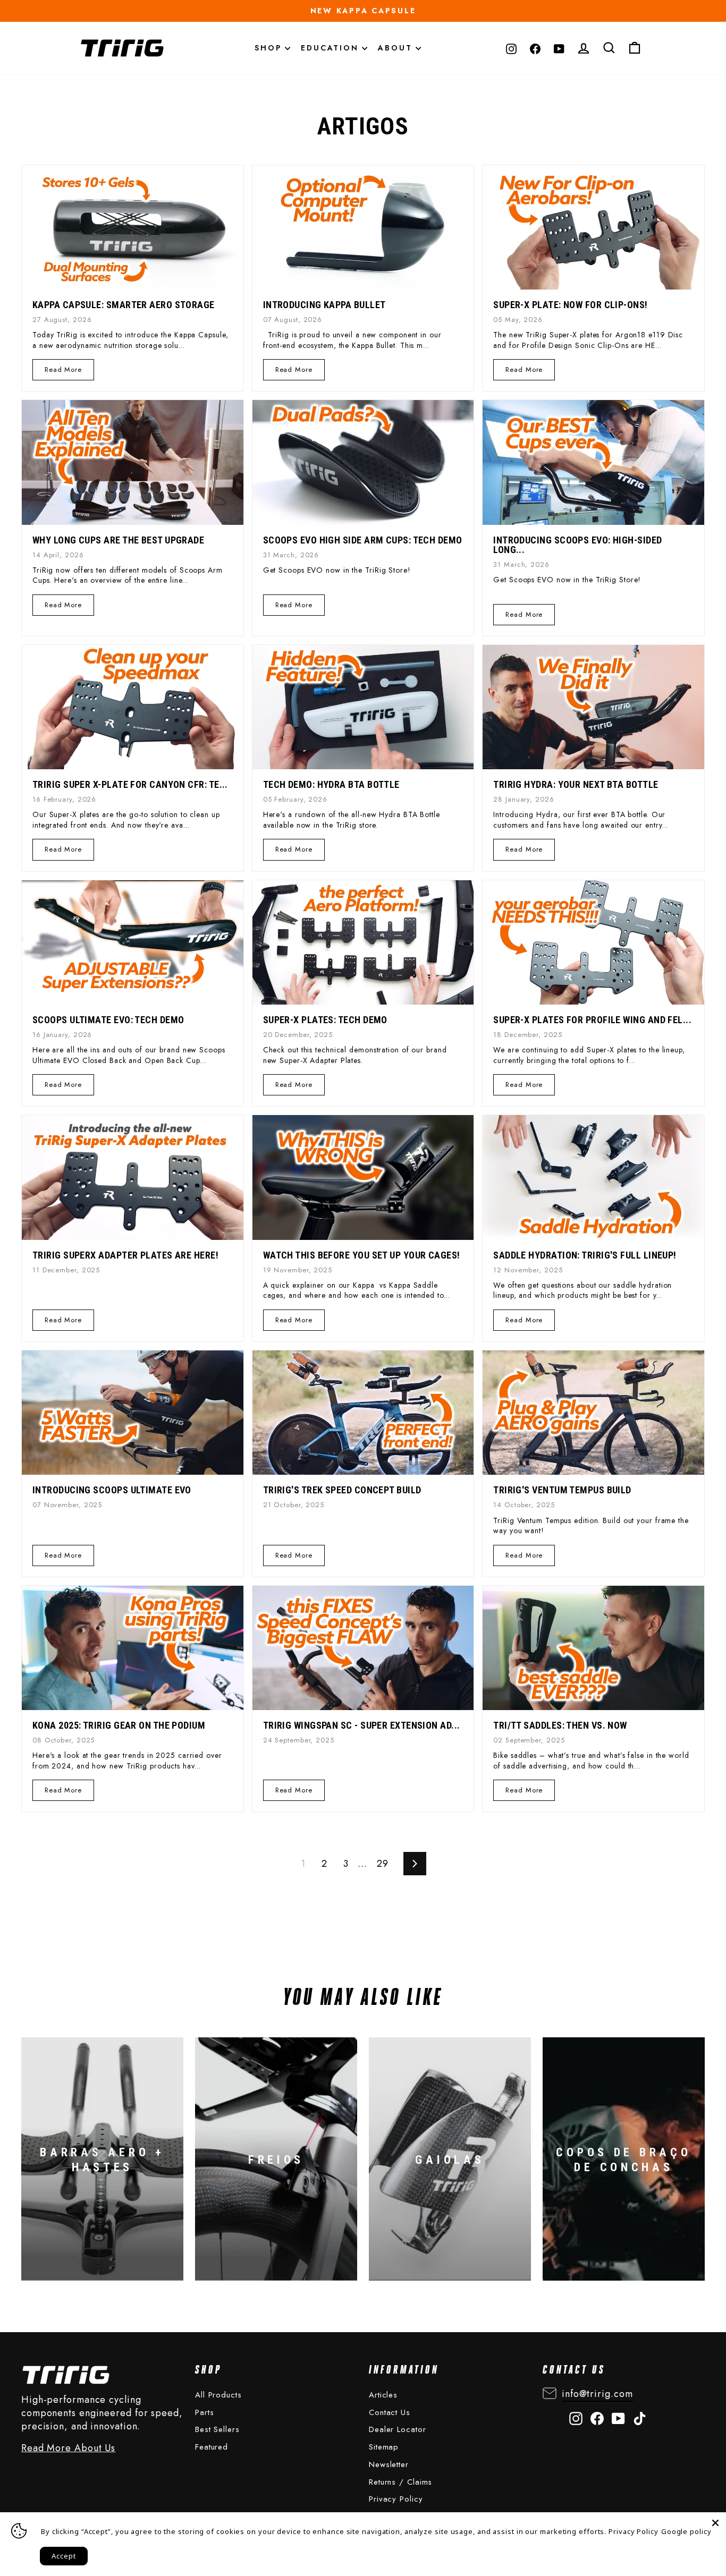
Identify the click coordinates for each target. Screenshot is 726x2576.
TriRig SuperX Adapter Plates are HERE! (125, 1255)
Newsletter (389, 2464)
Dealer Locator (398, 2429)
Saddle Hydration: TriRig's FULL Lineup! (585, 1255)
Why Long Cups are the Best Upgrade (118, 540)
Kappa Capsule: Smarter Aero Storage (124, 305)
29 (383, 1864)
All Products (218, 2395)
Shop (270, 48)
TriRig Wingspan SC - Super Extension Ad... (362, 1725)
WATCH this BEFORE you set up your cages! (362, 1255)
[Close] (715, 2523)
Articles (383, 2395)
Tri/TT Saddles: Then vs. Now (560, 1725)
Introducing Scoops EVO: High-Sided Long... (577, 545)
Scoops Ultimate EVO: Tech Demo (108, 1020)
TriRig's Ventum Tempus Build (562, 1490)
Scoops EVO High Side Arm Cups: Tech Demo (363, 540)
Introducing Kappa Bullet (324, 305)
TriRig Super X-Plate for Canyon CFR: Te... (130, 784)
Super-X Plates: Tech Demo (325, 1020)
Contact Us (390, 2412)
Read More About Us (68, 2448)
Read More (63, 369)
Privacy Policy (396, 2499)
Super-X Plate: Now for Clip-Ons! (570, 305)
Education (331, 48)
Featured (212, 2447)
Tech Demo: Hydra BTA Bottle (331, 784)
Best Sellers (217, 2429)
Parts (205, 2412)
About (397, 48)
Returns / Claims (400, 2482)
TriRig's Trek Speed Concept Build (342, 1490)
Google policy (686, 2531)
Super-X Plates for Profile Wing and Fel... (592, 1020)
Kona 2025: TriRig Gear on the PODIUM (119, 1725)
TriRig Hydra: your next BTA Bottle (576, 784)
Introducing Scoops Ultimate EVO (112, 1490)
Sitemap (384, 2447)
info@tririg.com (597, 2394)
